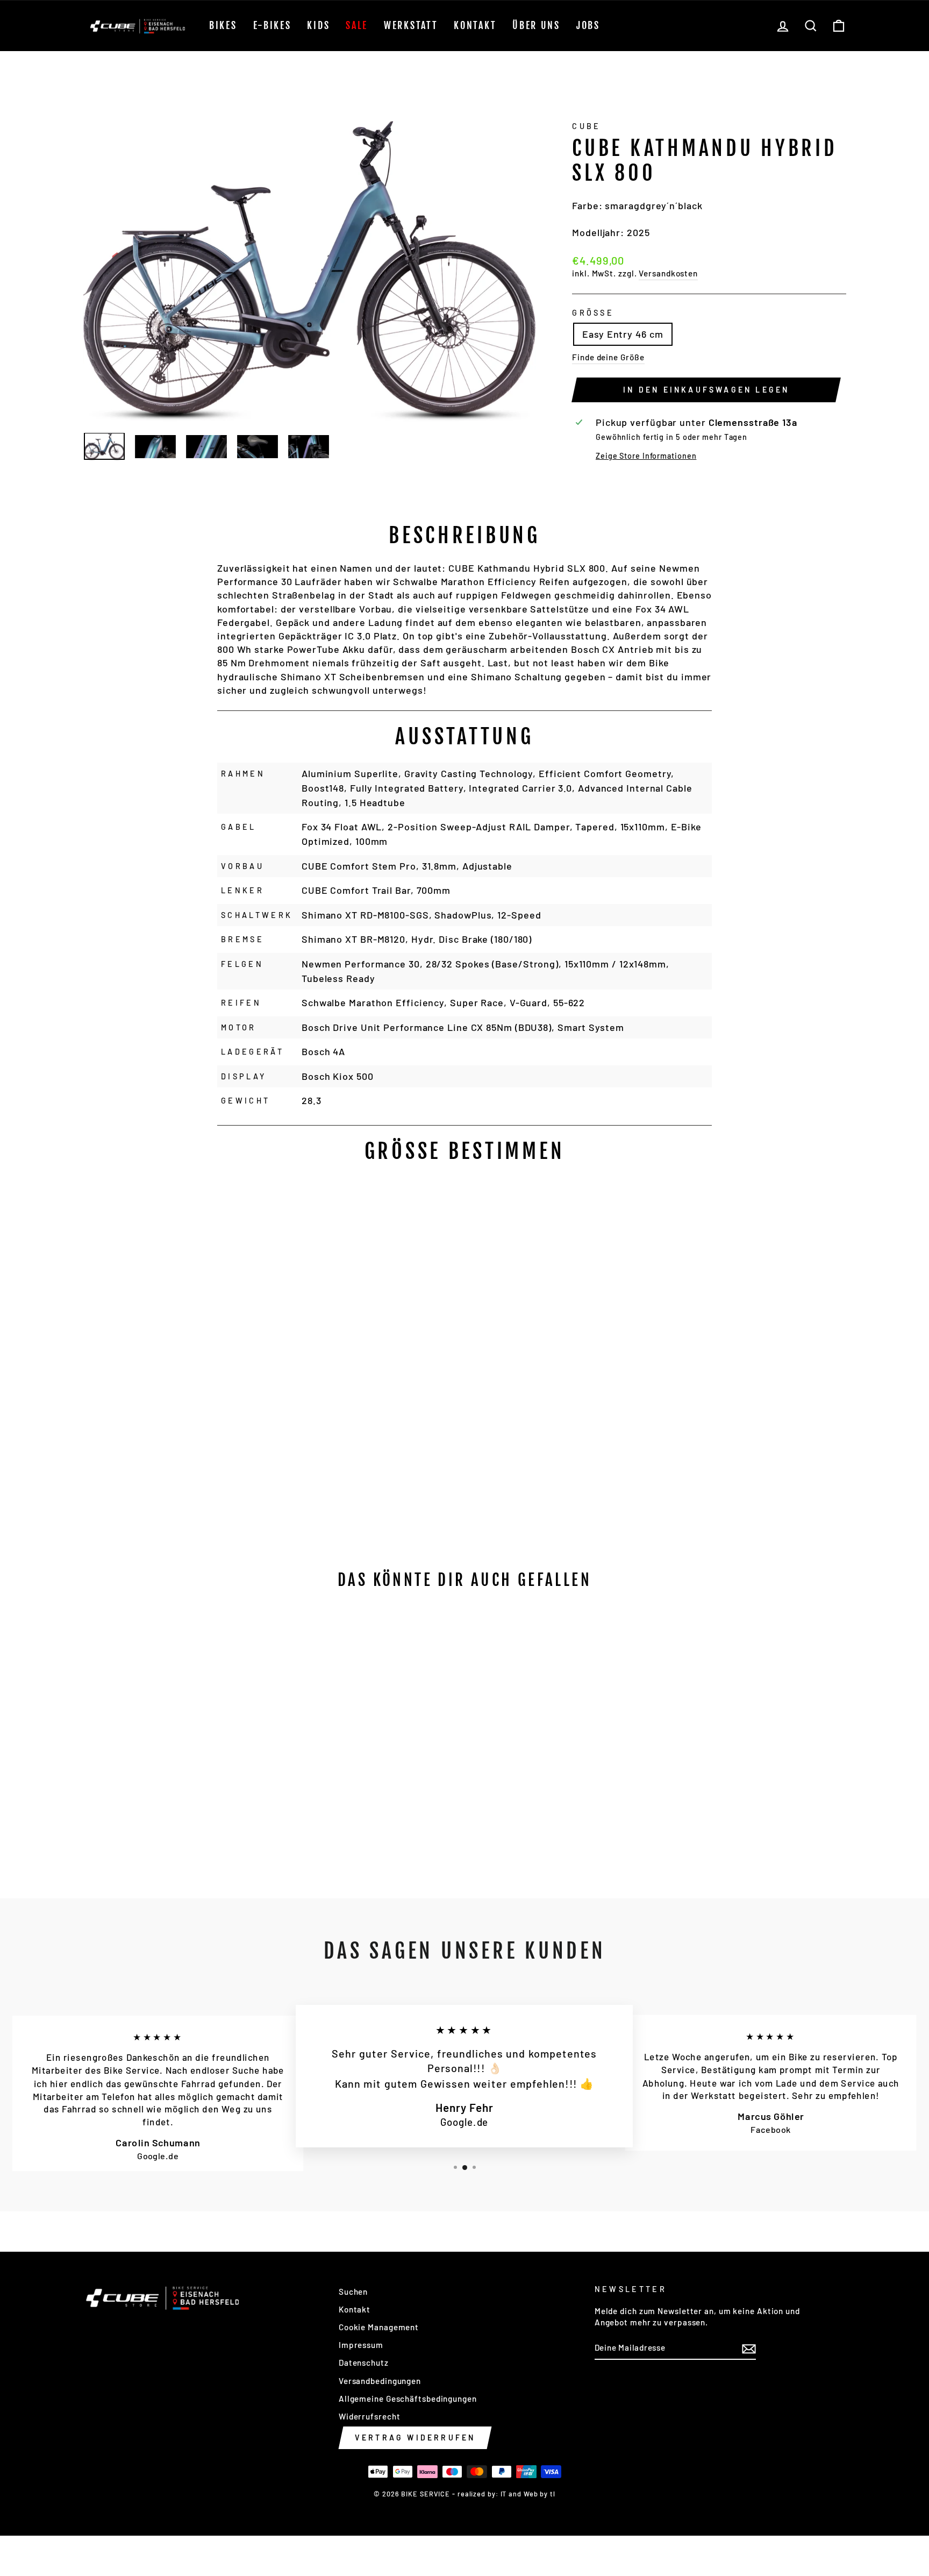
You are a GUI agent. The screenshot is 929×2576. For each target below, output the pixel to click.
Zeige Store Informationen (646, 456)
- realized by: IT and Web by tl (504, 2494)
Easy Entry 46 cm (623, 334)
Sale (357, 25)
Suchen (353, 2292)
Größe (593, 313)
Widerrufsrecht (370, 2416)
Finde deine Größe (608, 357)
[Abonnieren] (749, 2348)
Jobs (588, 25)
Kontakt (475, 25)
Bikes (223, 25)
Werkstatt (411, 25)
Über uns (536, 25)
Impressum (361, 2345)
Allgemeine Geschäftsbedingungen (408, 2399)
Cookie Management (379, 2327)
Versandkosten (668, 273)
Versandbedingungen (380, 2381)
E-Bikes (272, 25)
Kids (318, 25)
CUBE (586, 126)
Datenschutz (364, 2362)
